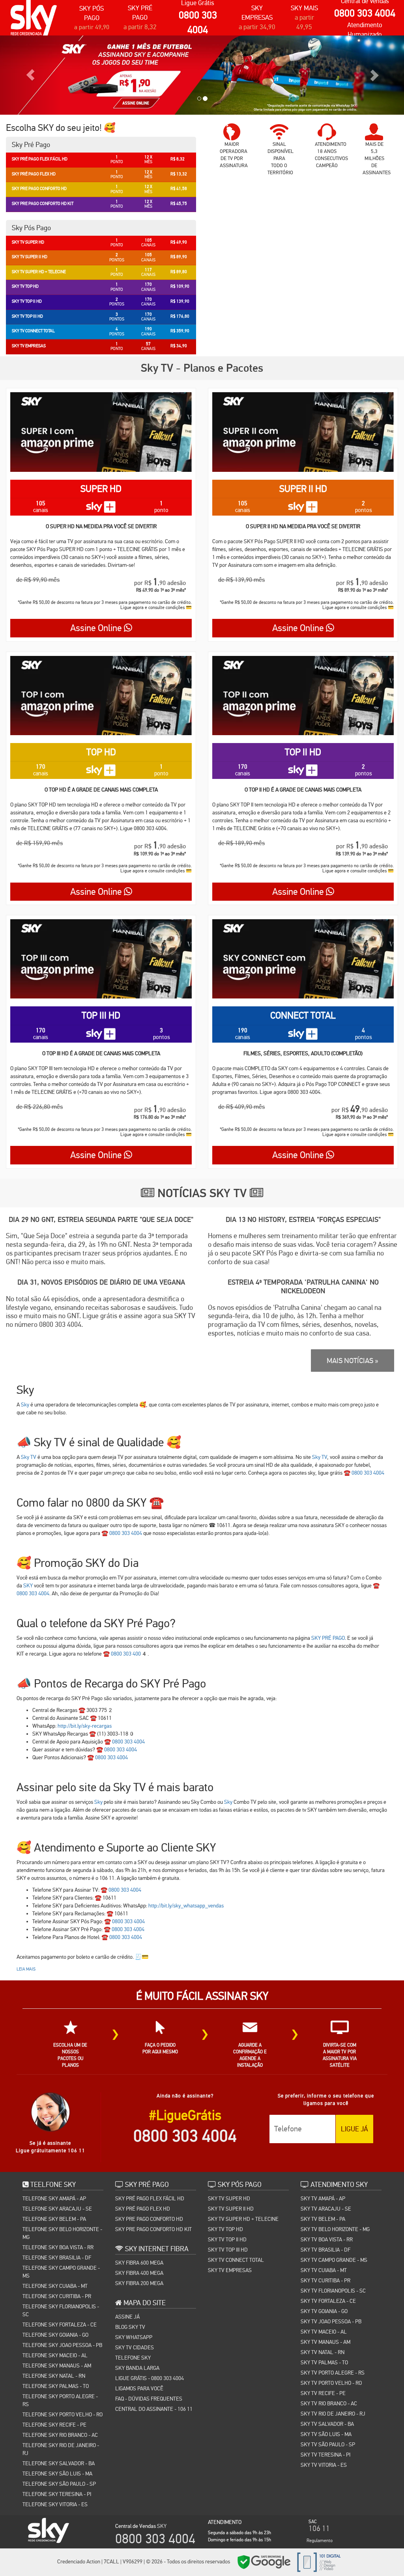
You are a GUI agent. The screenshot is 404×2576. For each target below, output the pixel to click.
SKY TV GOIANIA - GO (324, 2311)
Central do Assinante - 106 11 (154, 2409)
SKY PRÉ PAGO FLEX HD (143, 2209)
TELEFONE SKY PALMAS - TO (56, 2386)
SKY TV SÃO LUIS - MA (326, 2434)
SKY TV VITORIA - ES (324, 2465)
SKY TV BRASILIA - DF (325, 2250)
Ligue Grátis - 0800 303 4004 (150, 2378)
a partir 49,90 (92, 27)
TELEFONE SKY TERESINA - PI (57, 2494)
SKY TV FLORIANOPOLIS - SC (333, 2291)
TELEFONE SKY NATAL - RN (54, 2376)
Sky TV (29, 1457)
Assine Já (127, 2317)
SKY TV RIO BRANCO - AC (329, 2403)
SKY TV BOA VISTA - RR (327, 2239)
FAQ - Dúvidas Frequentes (149, 2399)
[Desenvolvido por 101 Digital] (318, 2562)
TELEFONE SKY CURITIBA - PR (57, 2296)
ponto (161, 507)
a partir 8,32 (140, 27)
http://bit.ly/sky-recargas (85, 1726)
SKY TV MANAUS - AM (325, 2342)
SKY (28, 1585)
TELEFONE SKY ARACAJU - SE (57, 2209)
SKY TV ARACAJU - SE (326, 2209)
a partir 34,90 (257, 27)
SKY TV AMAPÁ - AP (323, 2198)
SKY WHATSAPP (134, 2337)
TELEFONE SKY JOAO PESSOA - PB (62, 2345)
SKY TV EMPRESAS (230, 2270)
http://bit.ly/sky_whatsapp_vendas (186, 1905)
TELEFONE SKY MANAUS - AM (57, 2366)
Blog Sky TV (130, 2327)
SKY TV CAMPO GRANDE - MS (334, 2260)
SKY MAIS (304, 8)
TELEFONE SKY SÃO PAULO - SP (59, 2484)
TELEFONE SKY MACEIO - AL (55, 2355)
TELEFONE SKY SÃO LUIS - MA (57, 2474)
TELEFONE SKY (133, 2358)
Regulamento (320, 2541)
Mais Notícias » (353, 1361)
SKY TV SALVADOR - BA (327, 2424)
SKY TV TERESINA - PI (325, 2455)
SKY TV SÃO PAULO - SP (328, 2444)
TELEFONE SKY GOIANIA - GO (55, 2335)
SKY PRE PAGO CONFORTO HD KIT (153, 2229)
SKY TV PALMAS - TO (324, 2362)
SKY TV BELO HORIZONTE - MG (335, 2229)
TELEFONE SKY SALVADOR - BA (59, 2463)
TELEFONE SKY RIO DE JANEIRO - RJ (61, 2449)
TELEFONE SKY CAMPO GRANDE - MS (61, 2272)
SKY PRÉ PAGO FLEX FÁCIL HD (150, 2198)
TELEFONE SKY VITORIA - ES (55, 2504)
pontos (364, 507)
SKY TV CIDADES (135, 2347)
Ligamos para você (139, 2388)
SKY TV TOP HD (225, 2229)
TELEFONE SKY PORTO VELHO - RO (63, 2414)
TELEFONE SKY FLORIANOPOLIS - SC (61, 2310)
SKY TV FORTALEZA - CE (328, 2301)
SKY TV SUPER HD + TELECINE (243, 2219)
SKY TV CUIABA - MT (324, 2270)
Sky (25, 1404)
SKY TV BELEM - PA (323, 2219)
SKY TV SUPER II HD (231, 2209)
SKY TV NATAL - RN (323, 2352)
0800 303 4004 (365, 13)
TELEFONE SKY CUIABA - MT (55, 2286)
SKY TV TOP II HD (227, 2239)
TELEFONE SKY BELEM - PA (54, 2219)
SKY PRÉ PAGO (328, 1638)
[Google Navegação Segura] (264, 2562)
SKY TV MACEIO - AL (324, 2332)
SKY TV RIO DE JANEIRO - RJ (333, 2414)
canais (41, 507)
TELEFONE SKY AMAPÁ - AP (54, 2198)
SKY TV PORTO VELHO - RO (331, 2383)
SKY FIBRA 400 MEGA (139, 2273)
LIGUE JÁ (354, 2129)
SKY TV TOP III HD (228, 2250)
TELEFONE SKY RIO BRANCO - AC (60, 2435)
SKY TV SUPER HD (229, 2198)
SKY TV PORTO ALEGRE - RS (333, 2373)
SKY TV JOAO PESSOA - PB (331, 2321)
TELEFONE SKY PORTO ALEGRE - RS (60, 2400)
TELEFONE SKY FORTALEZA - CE (60, 2325)
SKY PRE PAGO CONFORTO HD (149, 2219)
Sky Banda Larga (137, 2368)
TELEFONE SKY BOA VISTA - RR (58, 2247)
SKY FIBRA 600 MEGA (139, 2263)
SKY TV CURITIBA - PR (325, 2280)
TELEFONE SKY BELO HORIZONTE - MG (62, 2233)
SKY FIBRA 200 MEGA (139, 2283)
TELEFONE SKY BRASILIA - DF (57, 2257)
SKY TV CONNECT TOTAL (236, 2260)
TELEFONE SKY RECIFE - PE (54, 2425)
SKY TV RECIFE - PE (323, 2393)
